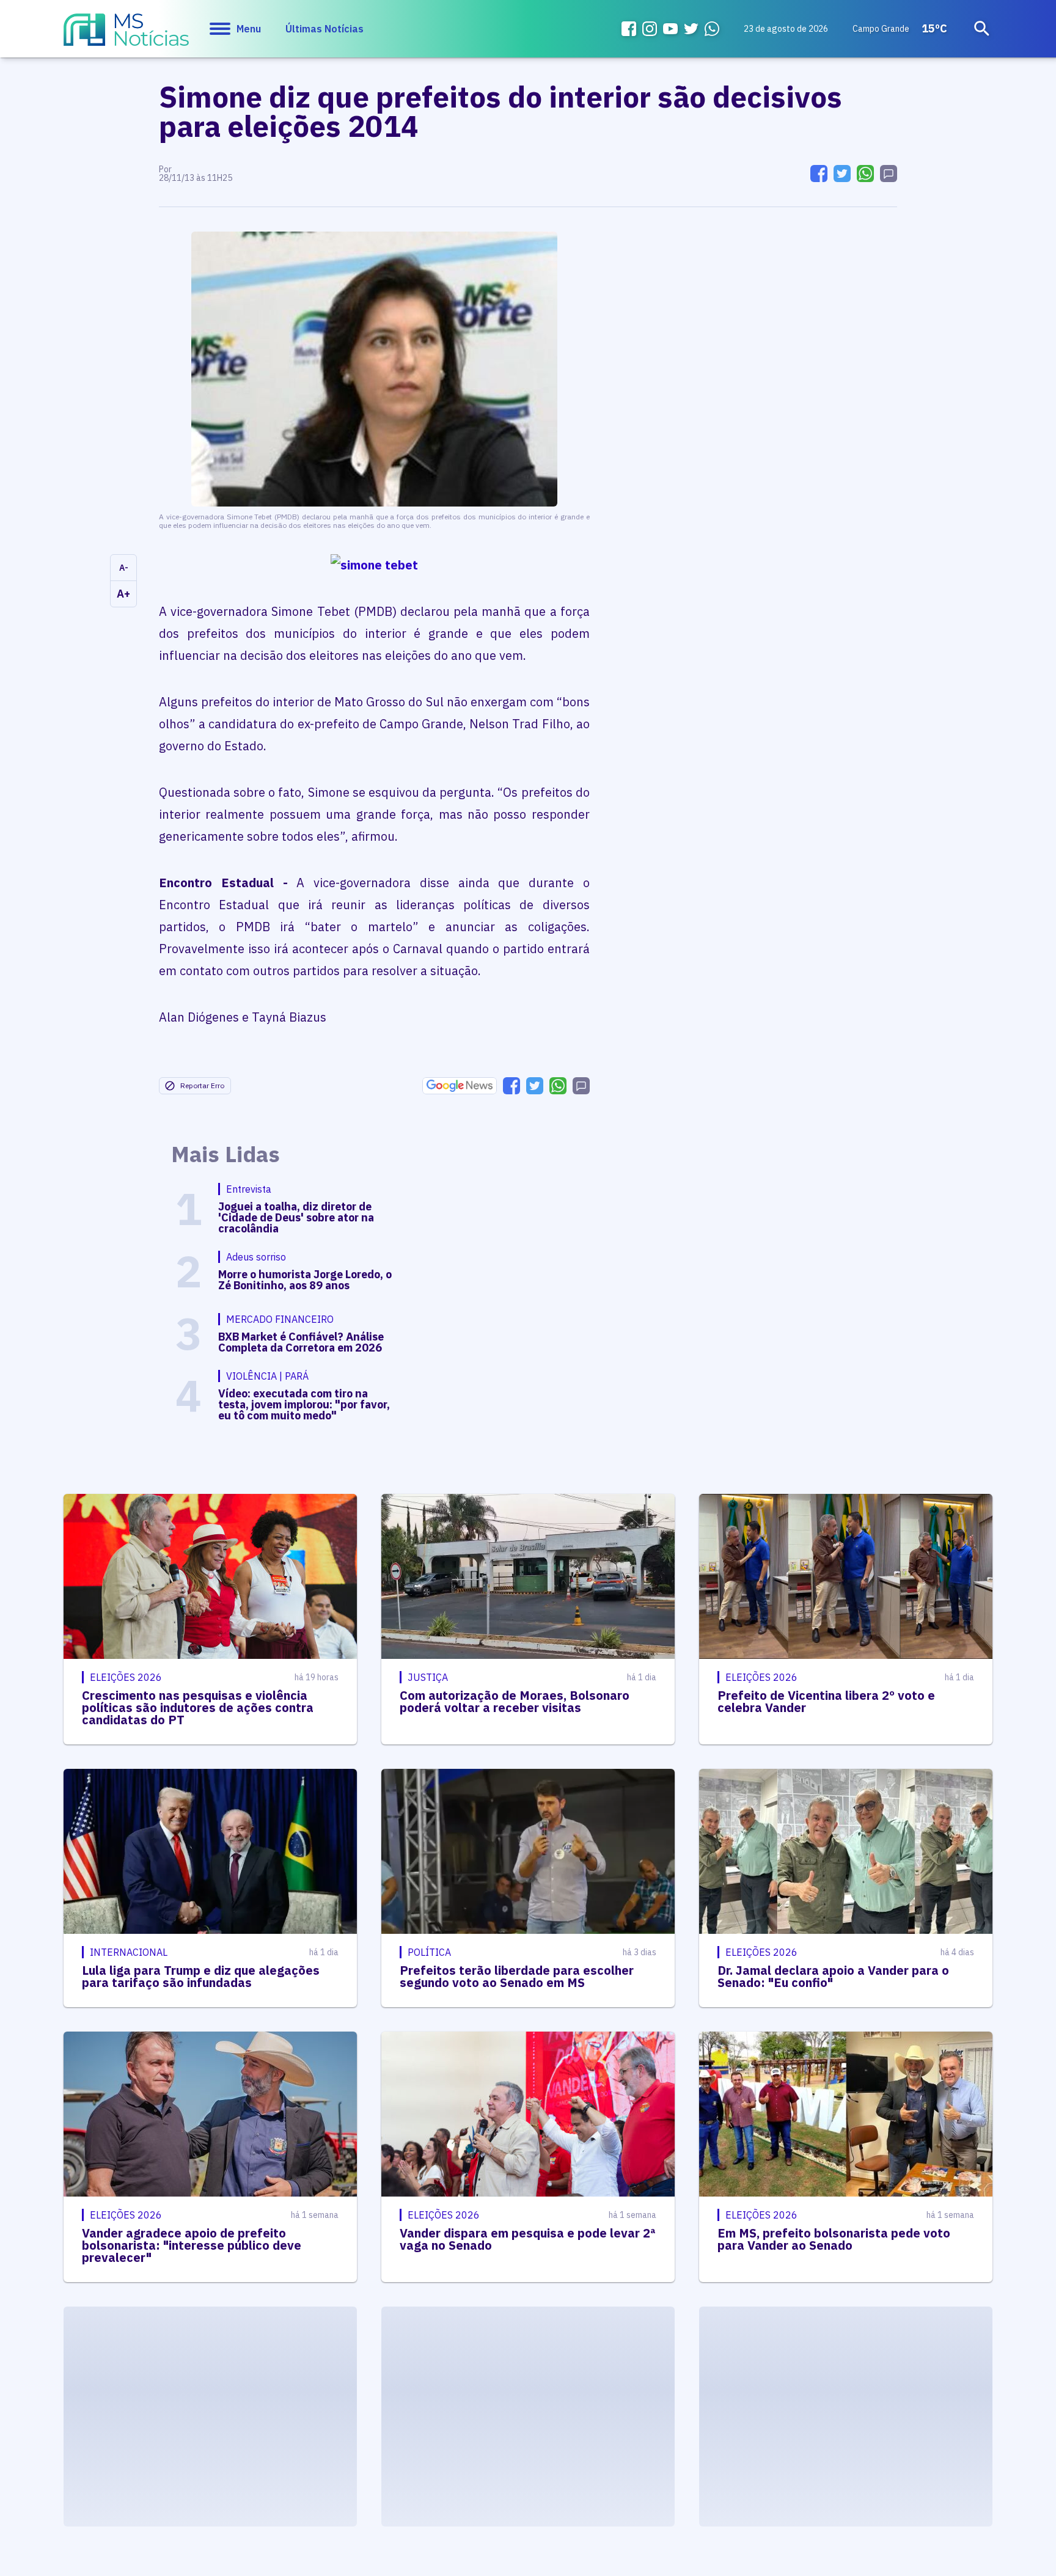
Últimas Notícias (324, 29)
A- (124, 568)
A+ (123, 594)
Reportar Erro (202, 1085)
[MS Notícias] (126, 35)
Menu (249, 29)
